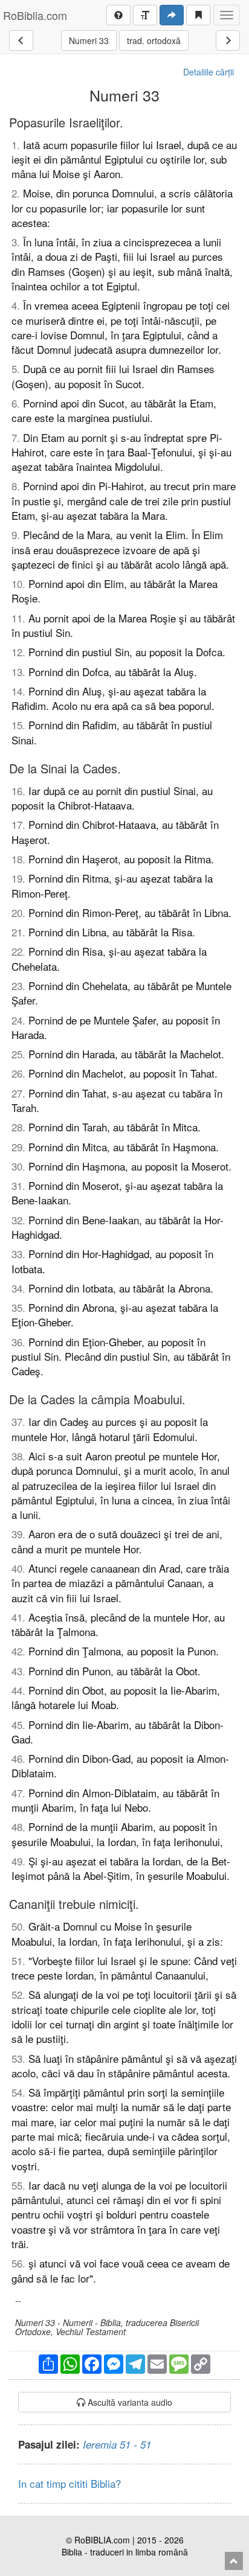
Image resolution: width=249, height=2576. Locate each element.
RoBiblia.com (35, 15)
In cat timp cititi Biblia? (70, 2483)
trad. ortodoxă (154, 40)
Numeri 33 (89, 40)
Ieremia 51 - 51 (117, 2444)
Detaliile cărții (209, 72)
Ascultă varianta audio (129, 2402)
